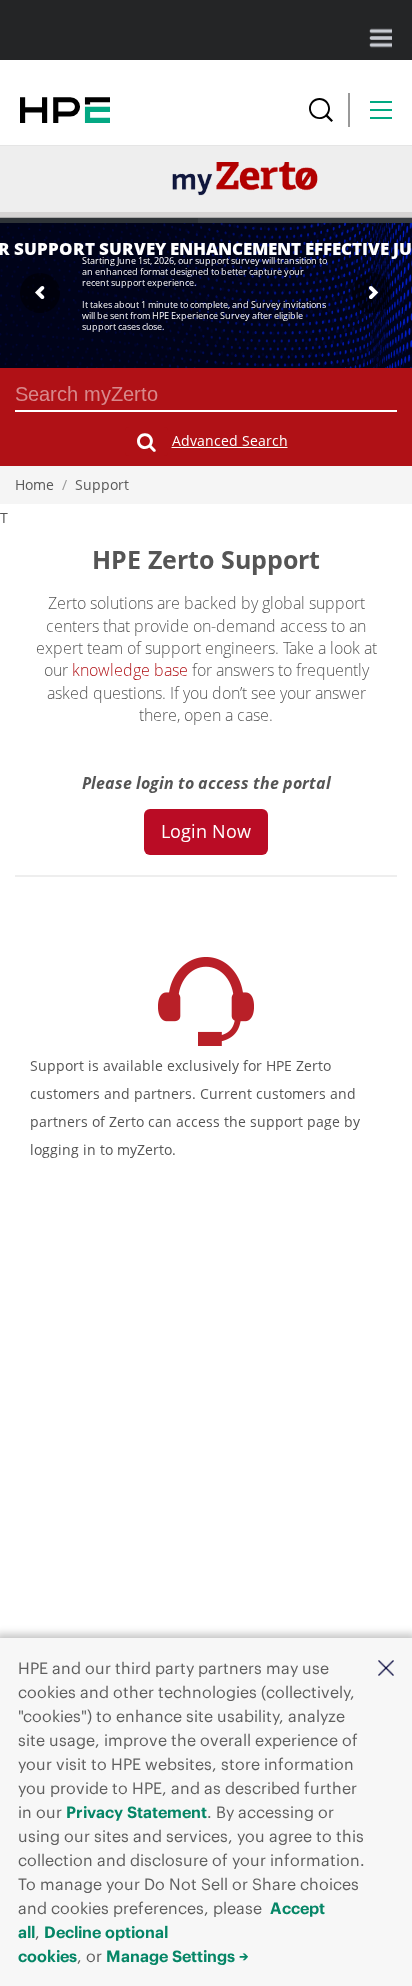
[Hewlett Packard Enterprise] (65, 110)
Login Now (206, 831)
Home (34, 484)
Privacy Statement (136, 1812)
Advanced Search (230, 440)
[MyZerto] (245, 177)
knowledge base (130, 670)
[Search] (321, 110)
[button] (386, 1667)
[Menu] (381, 110)
